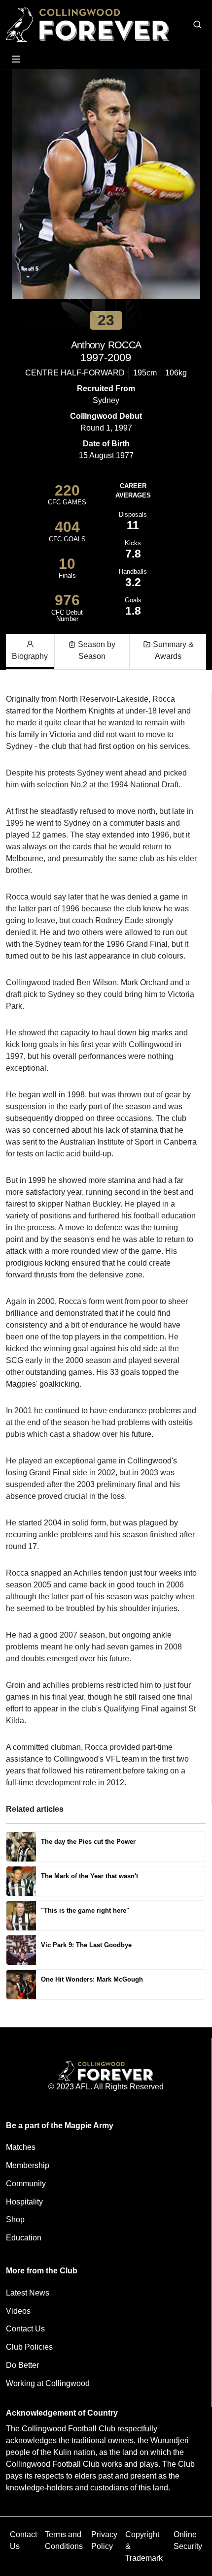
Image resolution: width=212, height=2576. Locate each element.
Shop (15, 2219)
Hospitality (24, 2202)
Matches (21, 2147)
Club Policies (29, 2347)
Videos (18, 2311)
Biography (30, 656)
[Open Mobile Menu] (16, 59)
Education (24, 2238)
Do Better (22, 2365)
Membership (28, 2165)
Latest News (28, 2293)
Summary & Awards (172, 650)
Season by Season (96, 650)
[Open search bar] (197, 25)
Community (26, 2184)
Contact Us (25, 2329)
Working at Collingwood (48, 2383)
